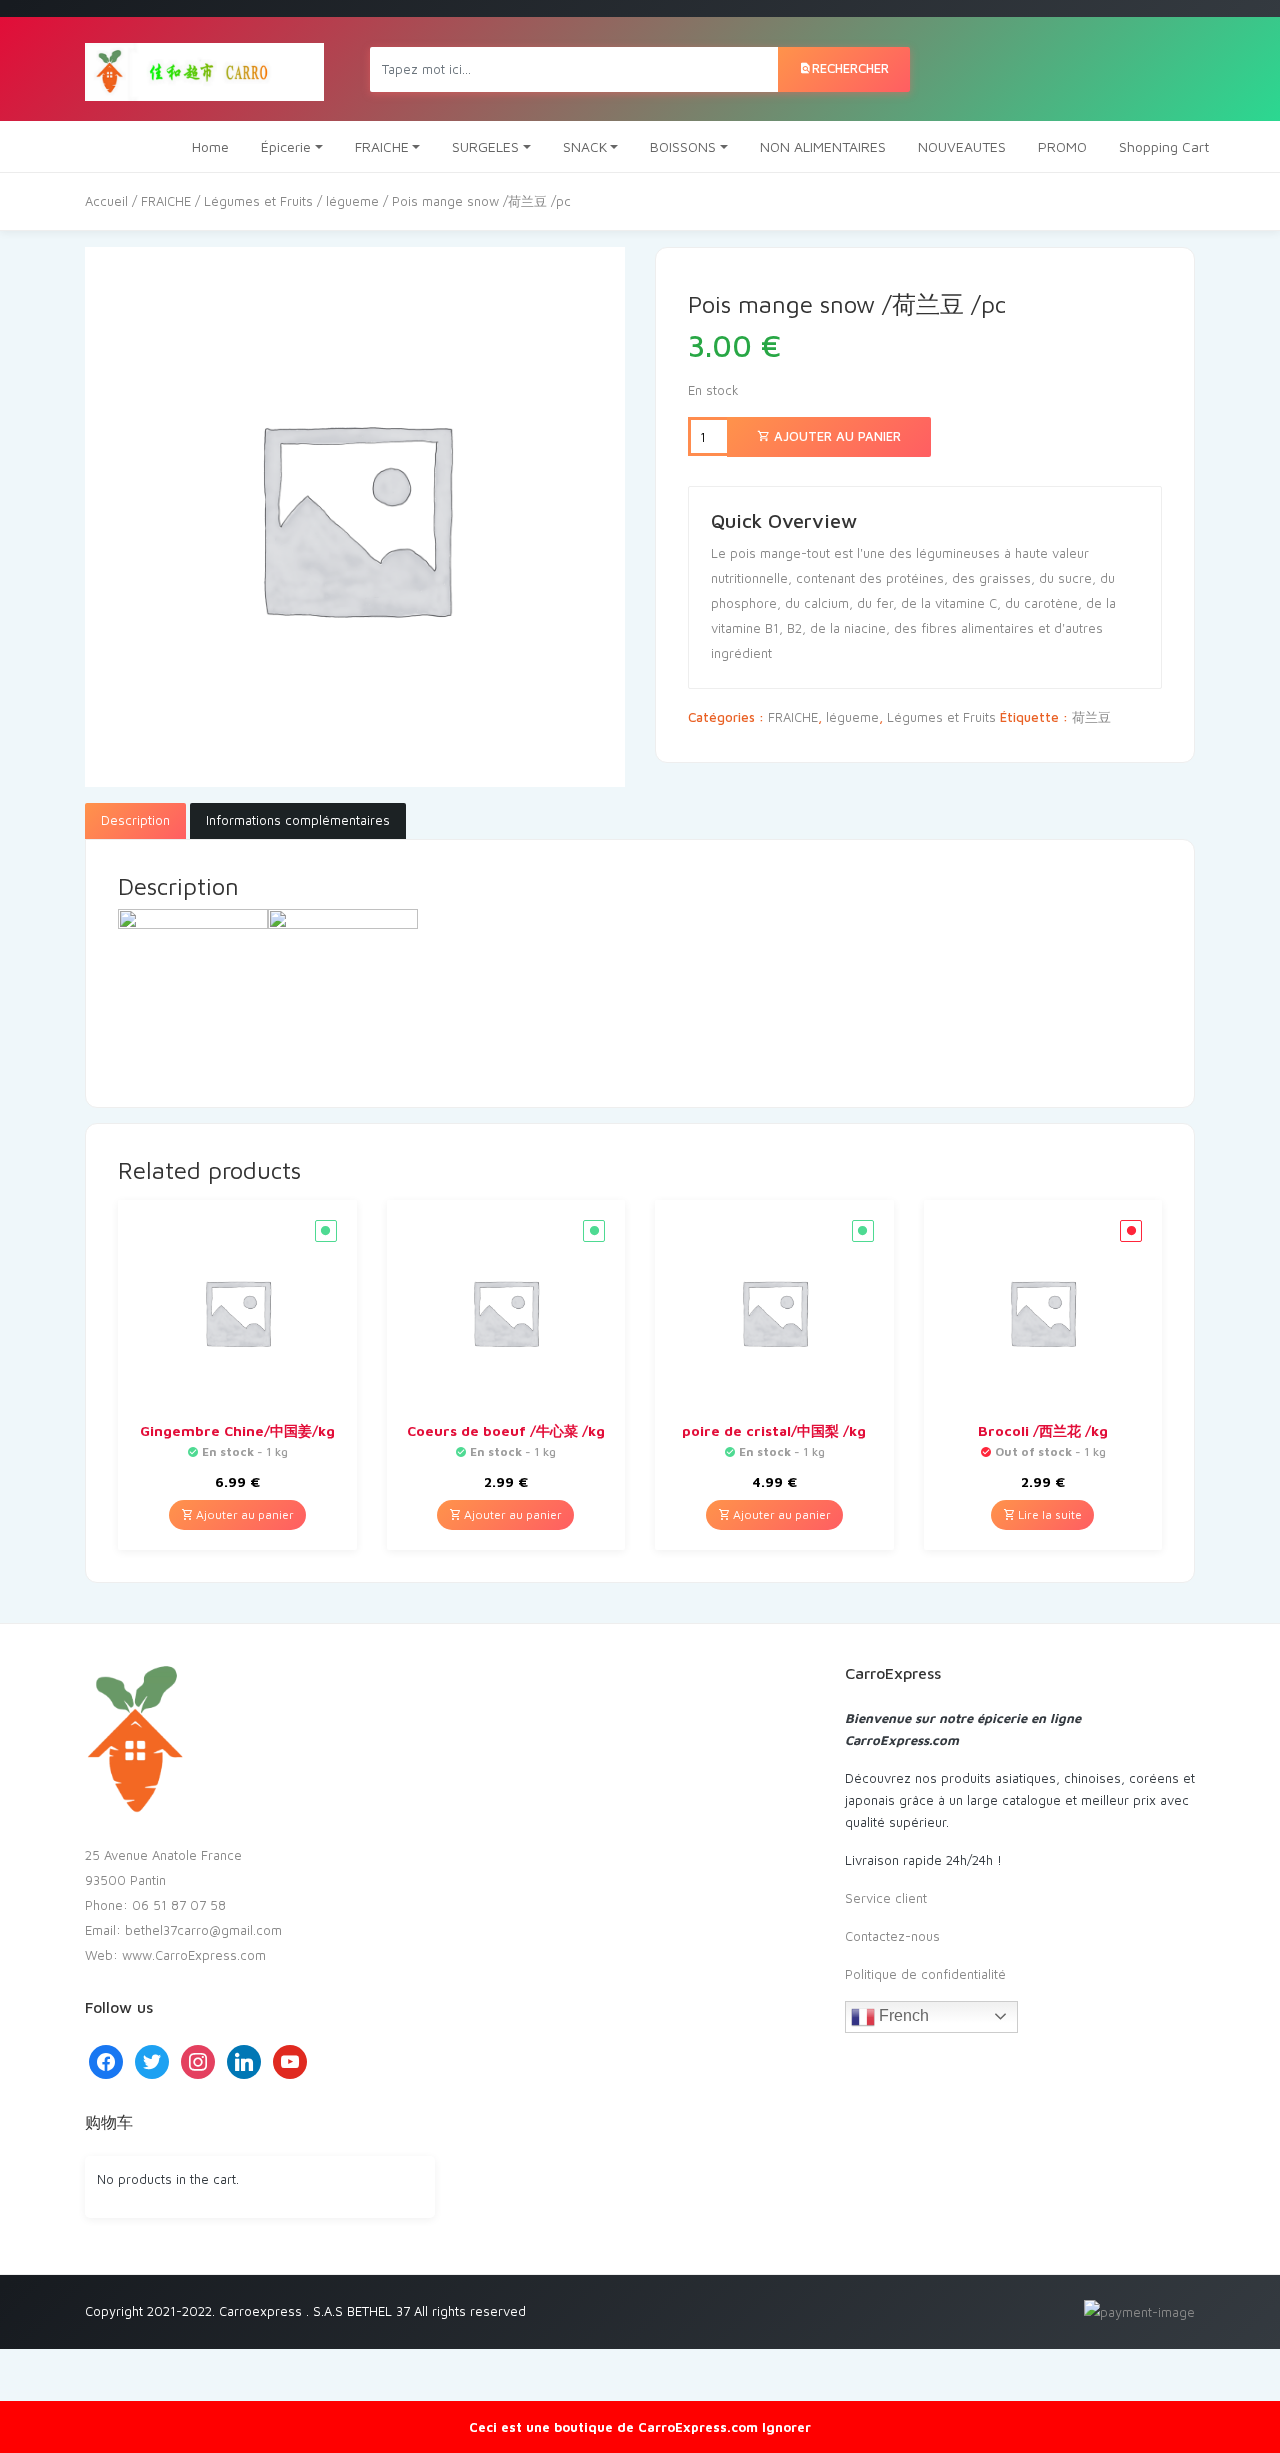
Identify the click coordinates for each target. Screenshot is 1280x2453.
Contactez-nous (892, 1936)
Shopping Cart (1164, 146)
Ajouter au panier (835, 436)
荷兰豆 (1091, 717)
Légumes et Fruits (258, 201)
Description (135, 820)
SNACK (585, 146)
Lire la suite (1048, 1514)
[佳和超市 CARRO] (204, 69)
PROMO (1062, 146)
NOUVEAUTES (962, 146)
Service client (886, 1898)
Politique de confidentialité (925, 1974)
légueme (352, 201)
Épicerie (286, 146)
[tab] (135, 821)
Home (210, 146)
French (902, 2015)
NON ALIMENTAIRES (823, 146)
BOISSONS (683, 146)
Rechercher (850, 68)
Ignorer (786, 2427)
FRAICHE (382, 146)
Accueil (106, 201)
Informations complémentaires (298, 820)
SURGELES (485, 146)
